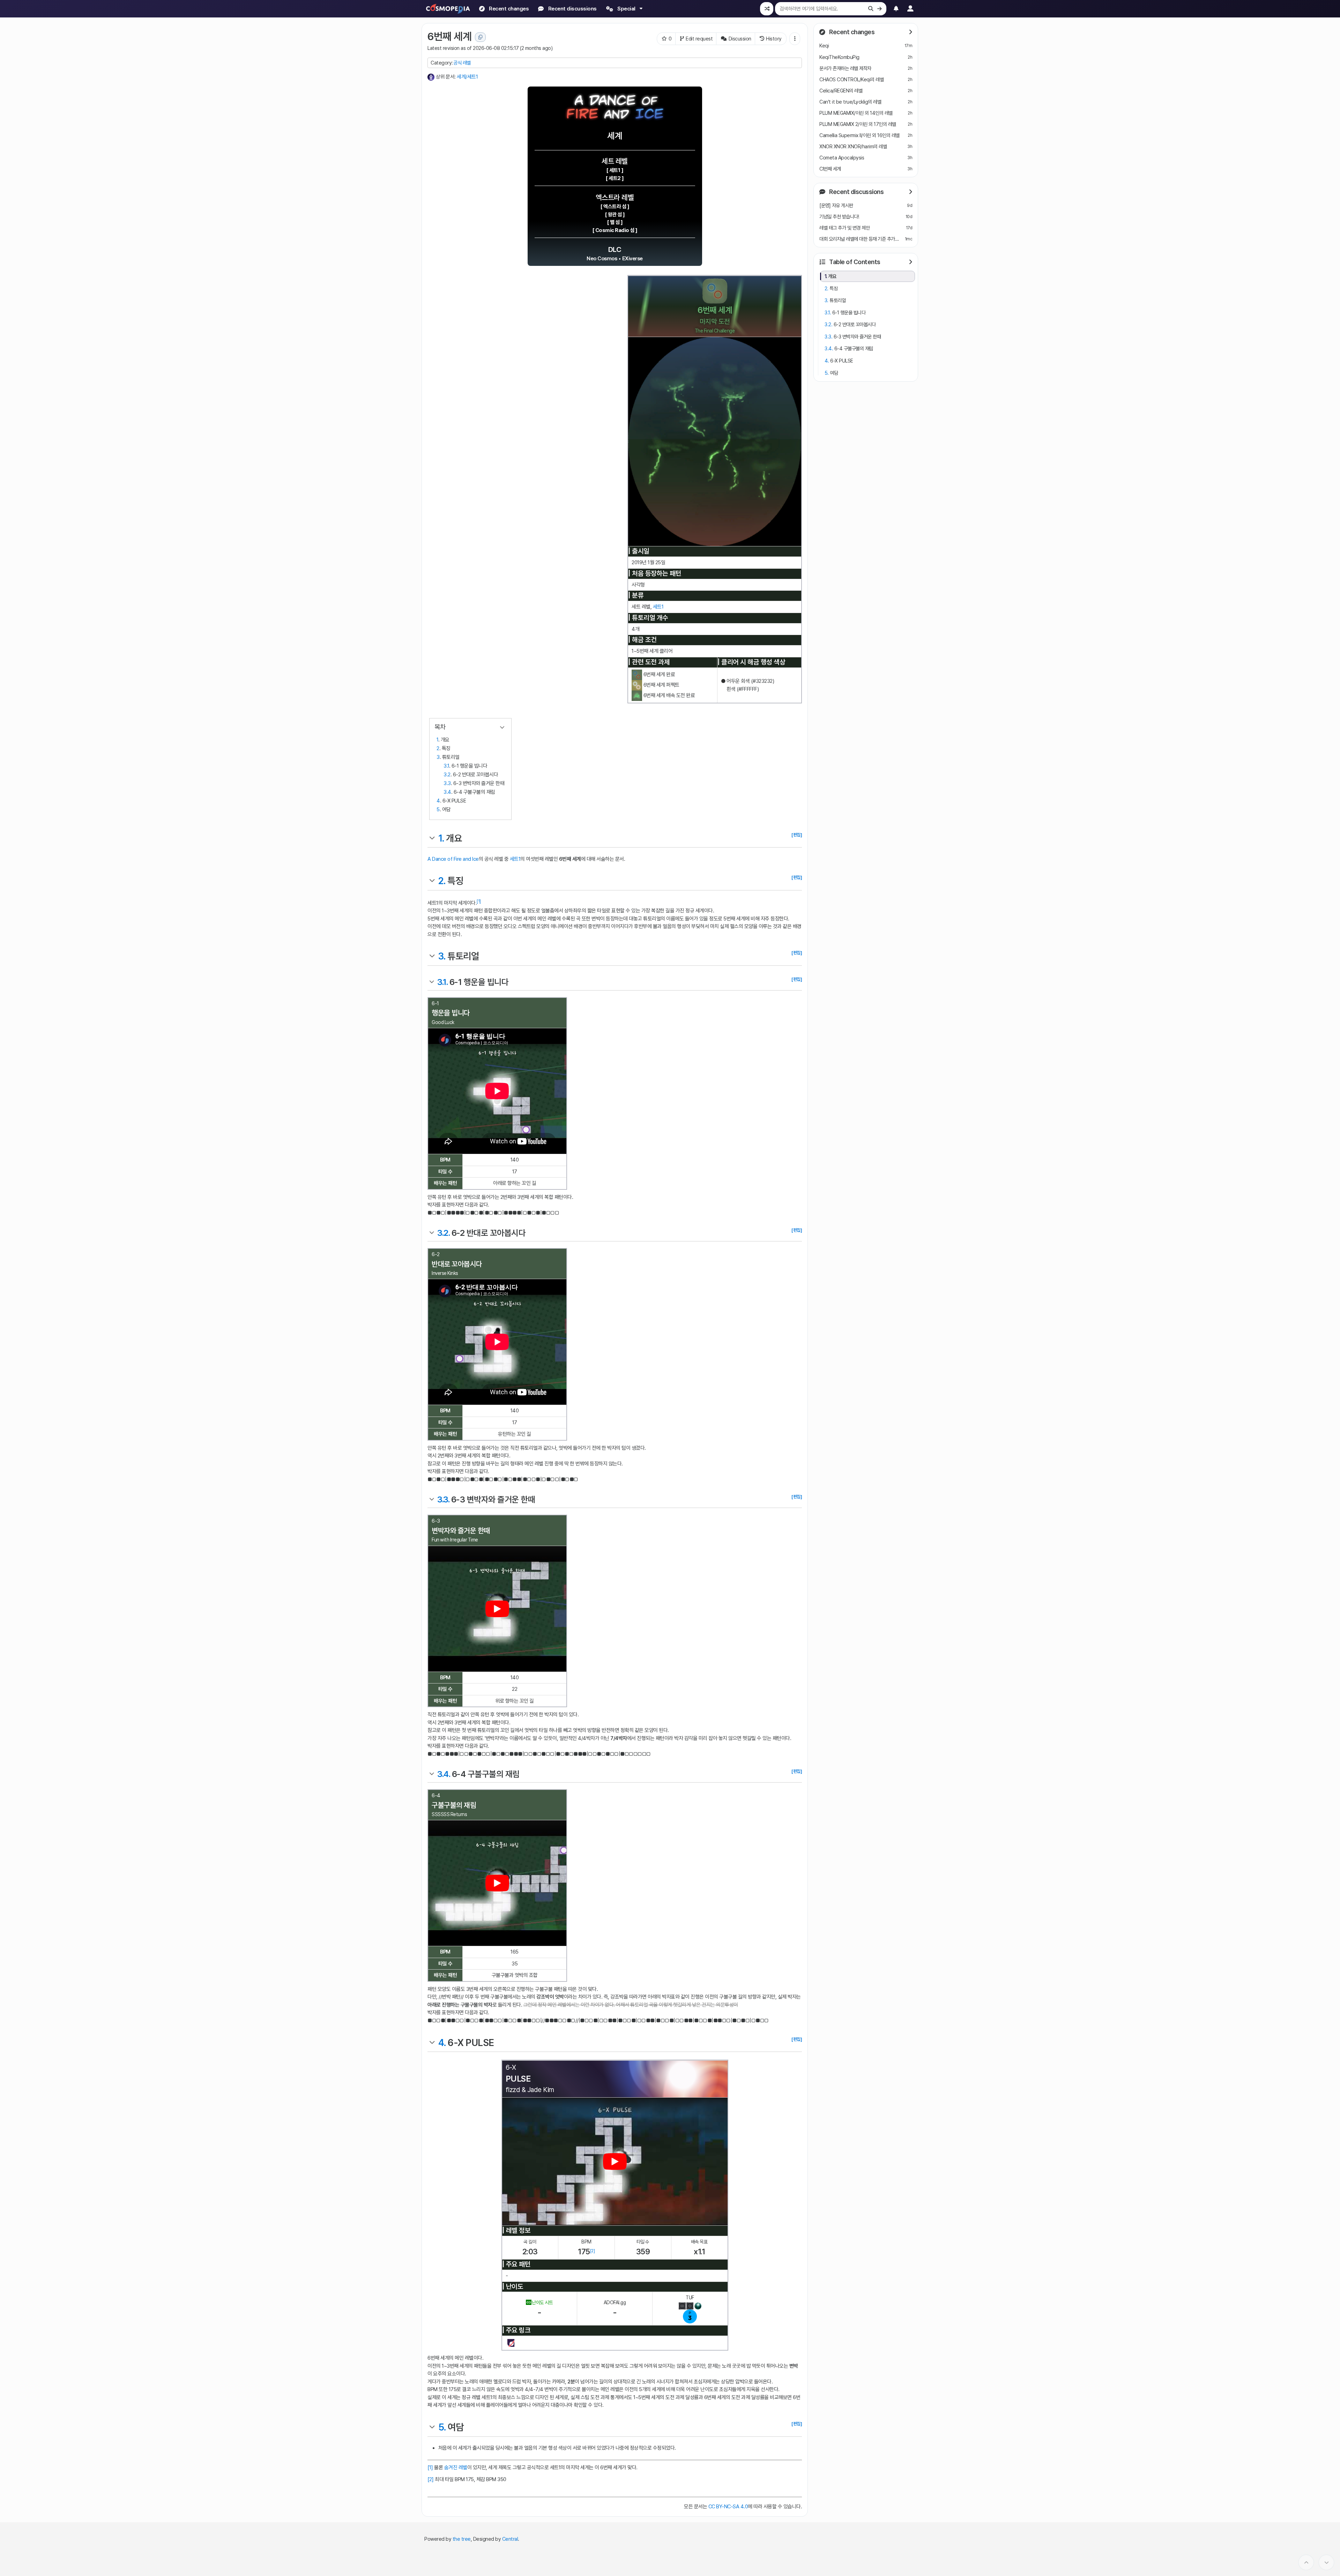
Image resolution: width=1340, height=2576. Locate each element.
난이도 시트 (542, 2302)
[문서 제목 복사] (480, 37)
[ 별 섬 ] (615, 222)
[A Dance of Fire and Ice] (615, 106)
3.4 (447, 792)
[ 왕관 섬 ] (615, 215)
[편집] (797, 835)
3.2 (447, 775)
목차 (440, 727)
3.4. (444, 1774)
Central (510, 2539)
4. (442, 2043)
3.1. (442, 982)
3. (442, 956)
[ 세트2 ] (615, 178)
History (774, 39)
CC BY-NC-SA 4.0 (728, 2507)
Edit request (699, 39)
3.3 (447, 783)
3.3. (443, 1499)
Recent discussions (856, 191)
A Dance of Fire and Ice (453, 859)
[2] (593, 2251)
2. (442, 881)
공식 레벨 (462, 63)
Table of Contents (854, 262)
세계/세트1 (467, 77)
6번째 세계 (449, 36)
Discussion (740, 39)
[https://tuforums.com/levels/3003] (511, 2343)
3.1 (446, 766)
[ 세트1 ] (615, 170)
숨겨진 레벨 (456, 2467)
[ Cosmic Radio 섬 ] (615, 230)
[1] (479, 901)
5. (442, 2427)
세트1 (658, 607)
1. (441, 838)
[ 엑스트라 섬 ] (615, 207)
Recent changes (851, 32)
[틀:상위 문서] (431, 77)
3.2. (443, 1233)
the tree (462, 2539)
